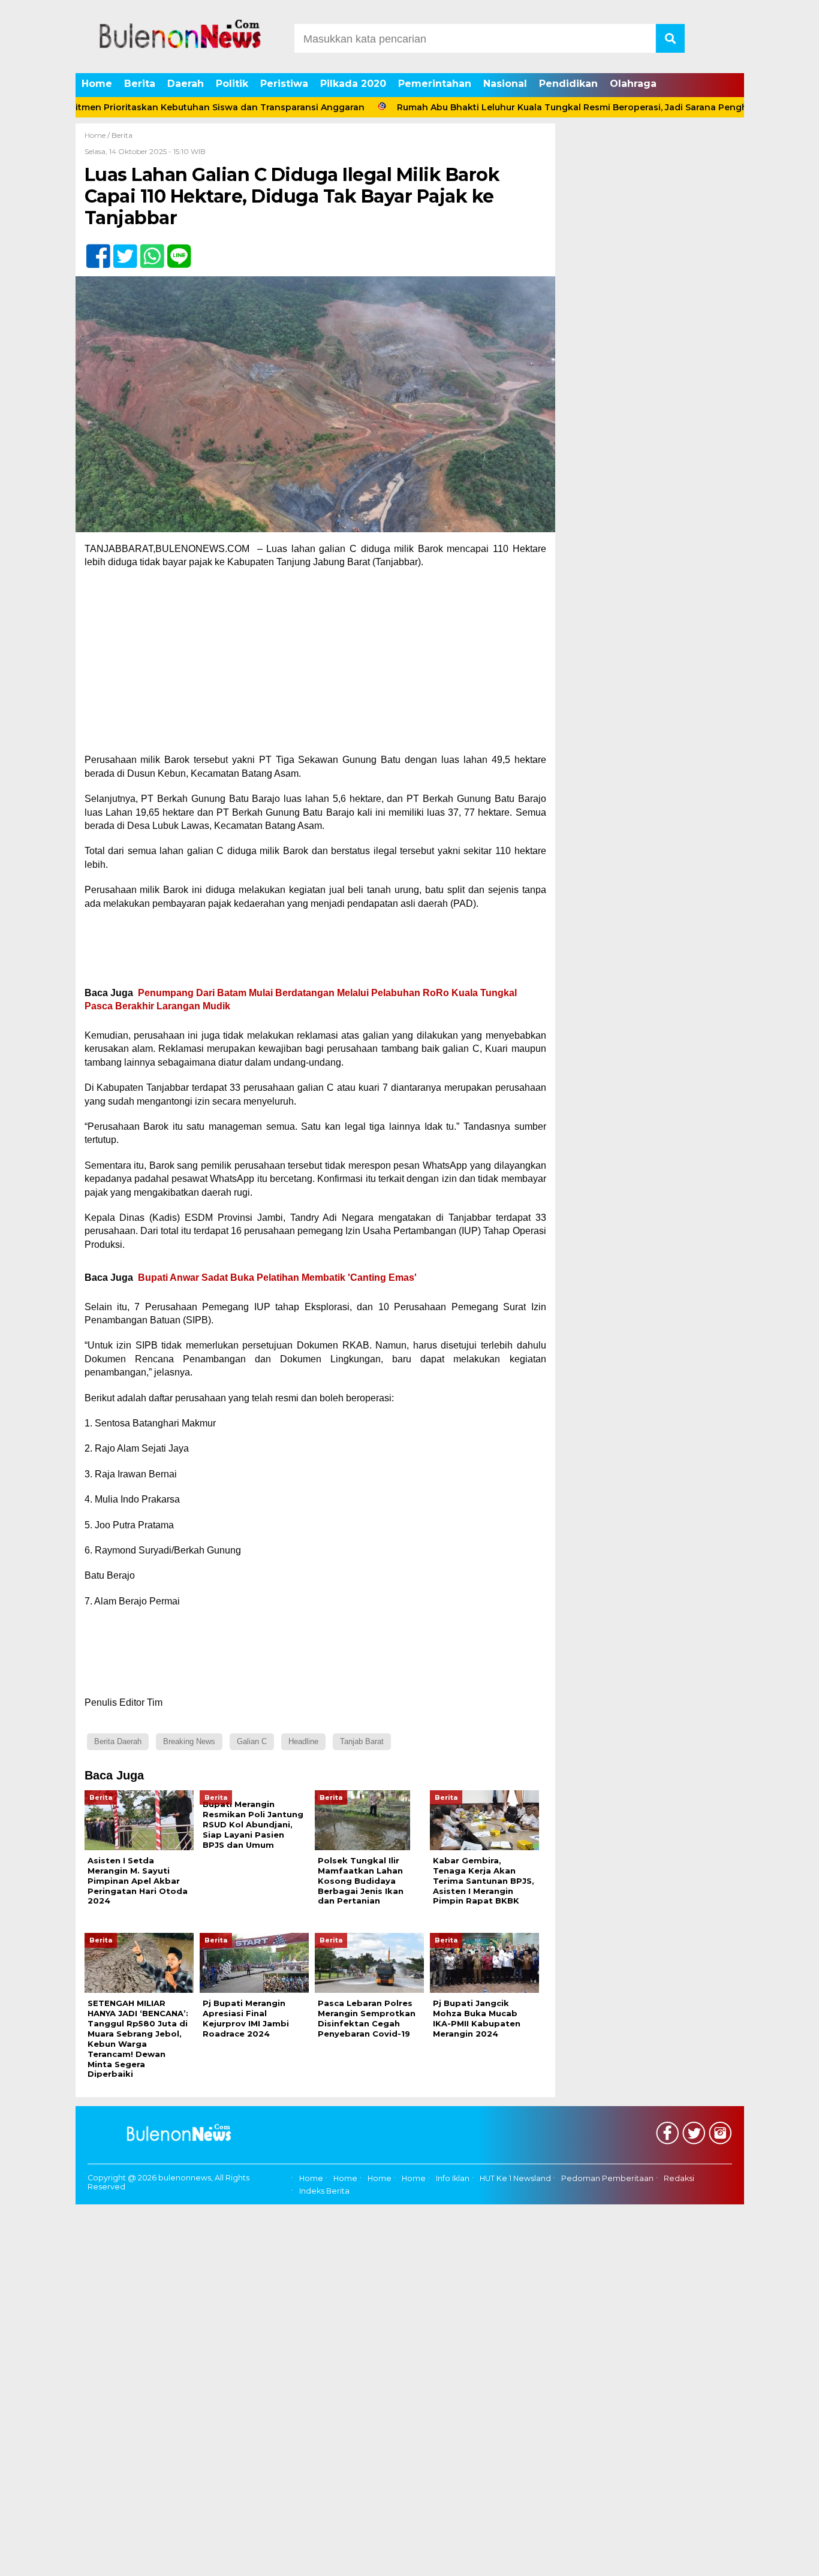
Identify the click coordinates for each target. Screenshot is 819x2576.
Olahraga (633, 84)
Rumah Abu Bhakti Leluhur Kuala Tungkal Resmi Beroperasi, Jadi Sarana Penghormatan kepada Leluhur (570, 107)
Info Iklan (453, 2179)
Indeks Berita (324, 2191)
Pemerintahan (435, 84)
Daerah (186, 84)
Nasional (505, 84)
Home (97, 84)
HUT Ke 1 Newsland (515, 2179)
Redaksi (679, 2179)
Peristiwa (284, 84)
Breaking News (189, 1741)
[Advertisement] (315, 665)
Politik (232, 84)
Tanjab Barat (362, 1741)
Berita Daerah (118, 1741)
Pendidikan (568, 84)
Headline (303, 1741)
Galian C (252, 1741)
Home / (98, 135)
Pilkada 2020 (353, 84)
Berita (140, 84)
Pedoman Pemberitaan (607, 2179)
